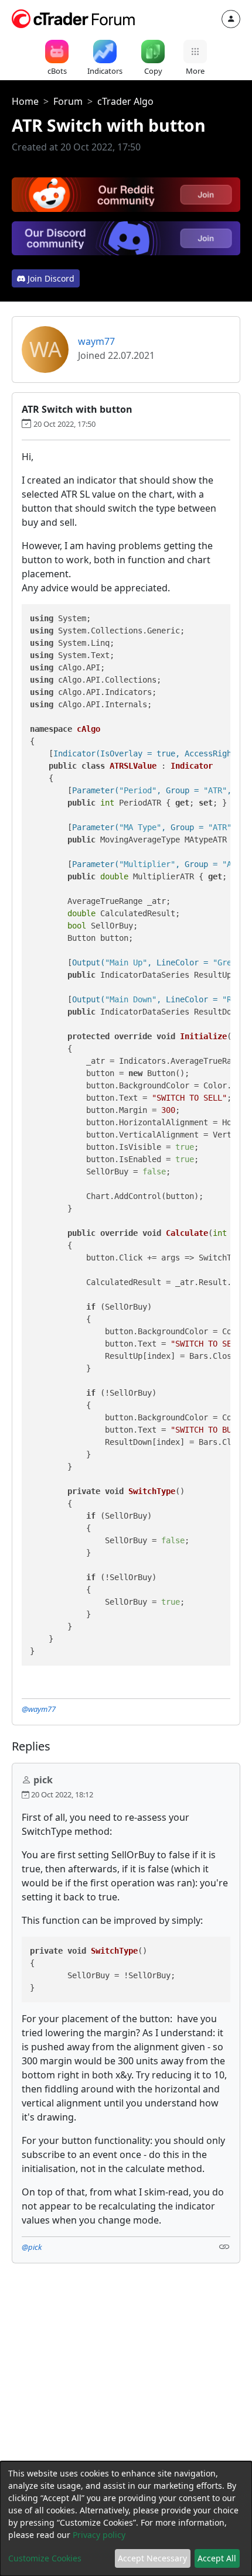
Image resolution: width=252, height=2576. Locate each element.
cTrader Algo (125, 101)
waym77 (96, 341)
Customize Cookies (45, 2558)
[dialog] (126, 2519)
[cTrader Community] (74, 18)
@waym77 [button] (39, 1709)
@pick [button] (32, 2247)
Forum (68, 101)
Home (25, 101)
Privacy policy (99, 2535)
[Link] (224, 2246)
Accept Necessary (152, 2558)
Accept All (217, 2558)
